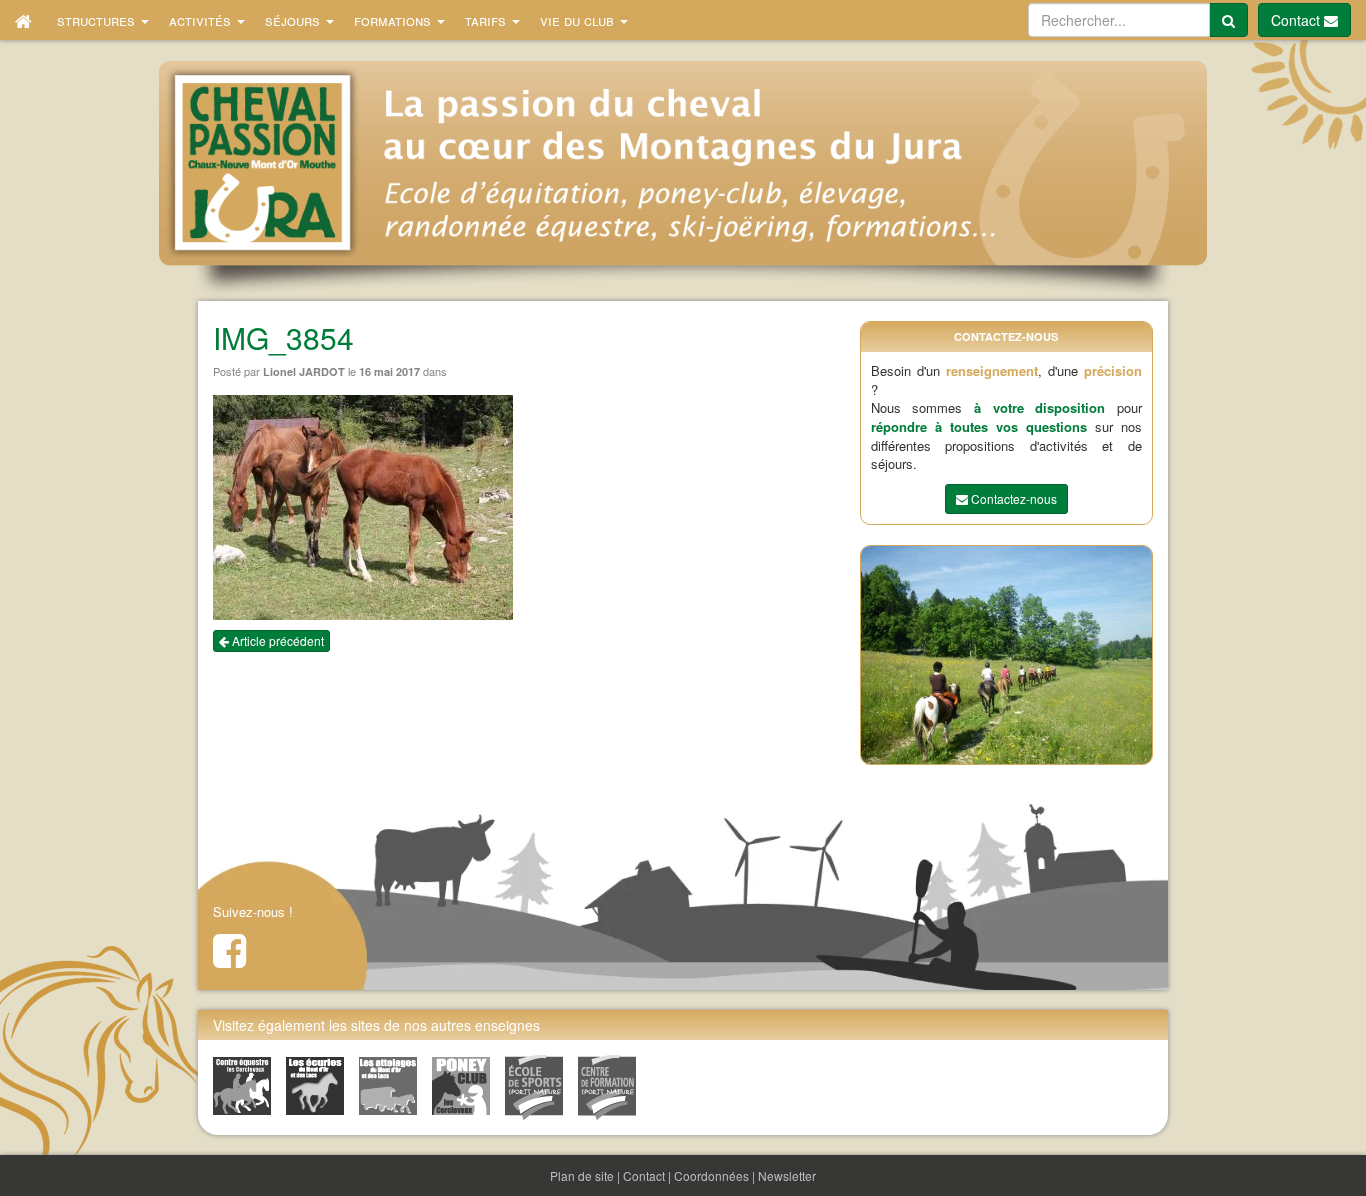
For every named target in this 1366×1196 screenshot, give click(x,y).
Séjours (294, 20)
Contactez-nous (1012, 498)
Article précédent (276, 640)
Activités (202, 20)
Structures (98, 20)
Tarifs (487, 20)
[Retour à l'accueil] (23, 20)
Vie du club (579, 20)
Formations (394, 20)
